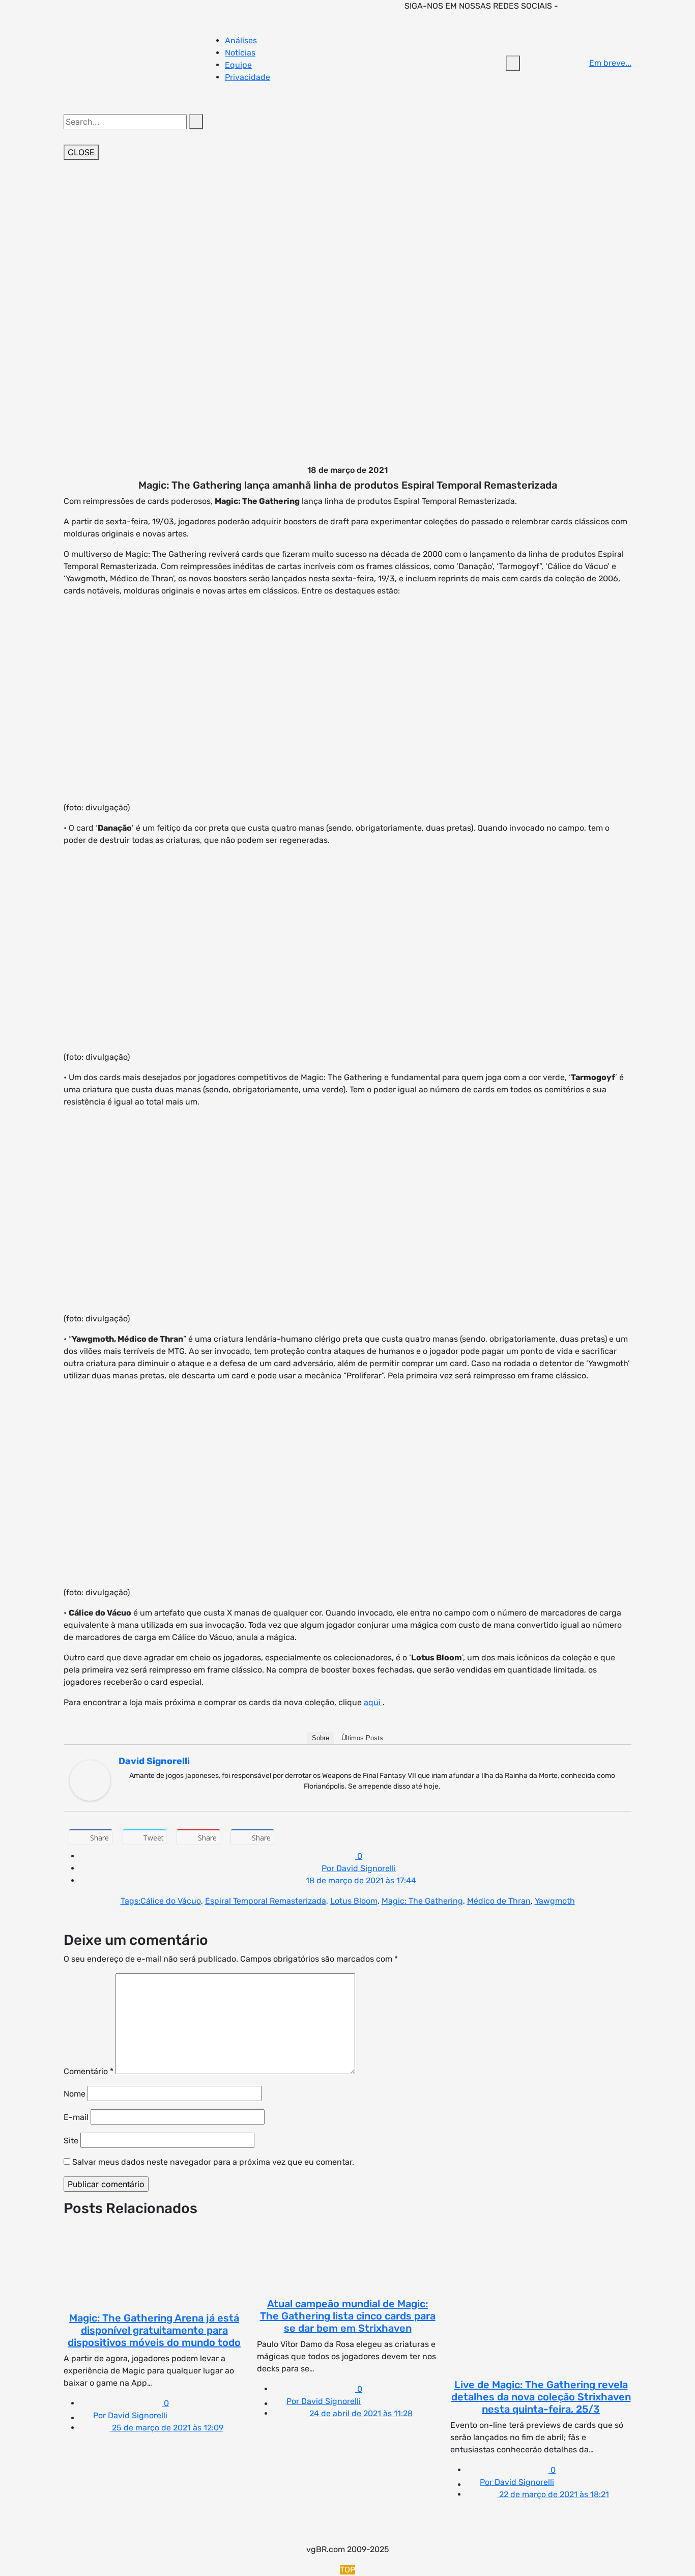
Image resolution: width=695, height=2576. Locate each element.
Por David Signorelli (359, 1868)
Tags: (131, 1901)
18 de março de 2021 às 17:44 (360, 1880)
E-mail (76, 2117)
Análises (241, 40)
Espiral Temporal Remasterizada (266, 1901)
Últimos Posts (362, 1738)
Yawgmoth (555, 1901)
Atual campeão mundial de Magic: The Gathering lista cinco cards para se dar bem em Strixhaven (348, 2316)
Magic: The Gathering (422, 1901)
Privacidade (248, 77)
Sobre (321, 1738)
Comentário (89, 2071)
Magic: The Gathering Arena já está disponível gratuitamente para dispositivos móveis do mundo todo (154, 2330)
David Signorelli (154, 1761)
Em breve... (610, 63)
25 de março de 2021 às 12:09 (167, 2428)
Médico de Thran (499, 1901)
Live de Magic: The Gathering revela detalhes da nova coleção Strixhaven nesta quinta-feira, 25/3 (541, 2397)
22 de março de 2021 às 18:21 (553, 2494)
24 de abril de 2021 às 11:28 (360, 2413)
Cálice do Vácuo (171, 1901)
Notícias (240, 53)
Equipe (238, 65)
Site (71, 2141)
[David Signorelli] (90, 1780)
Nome (75, 2094)
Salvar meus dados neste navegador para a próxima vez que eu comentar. (213, 2162)
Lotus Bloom (354, 1901)
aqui (373, 1702)
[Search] (196, 122)
